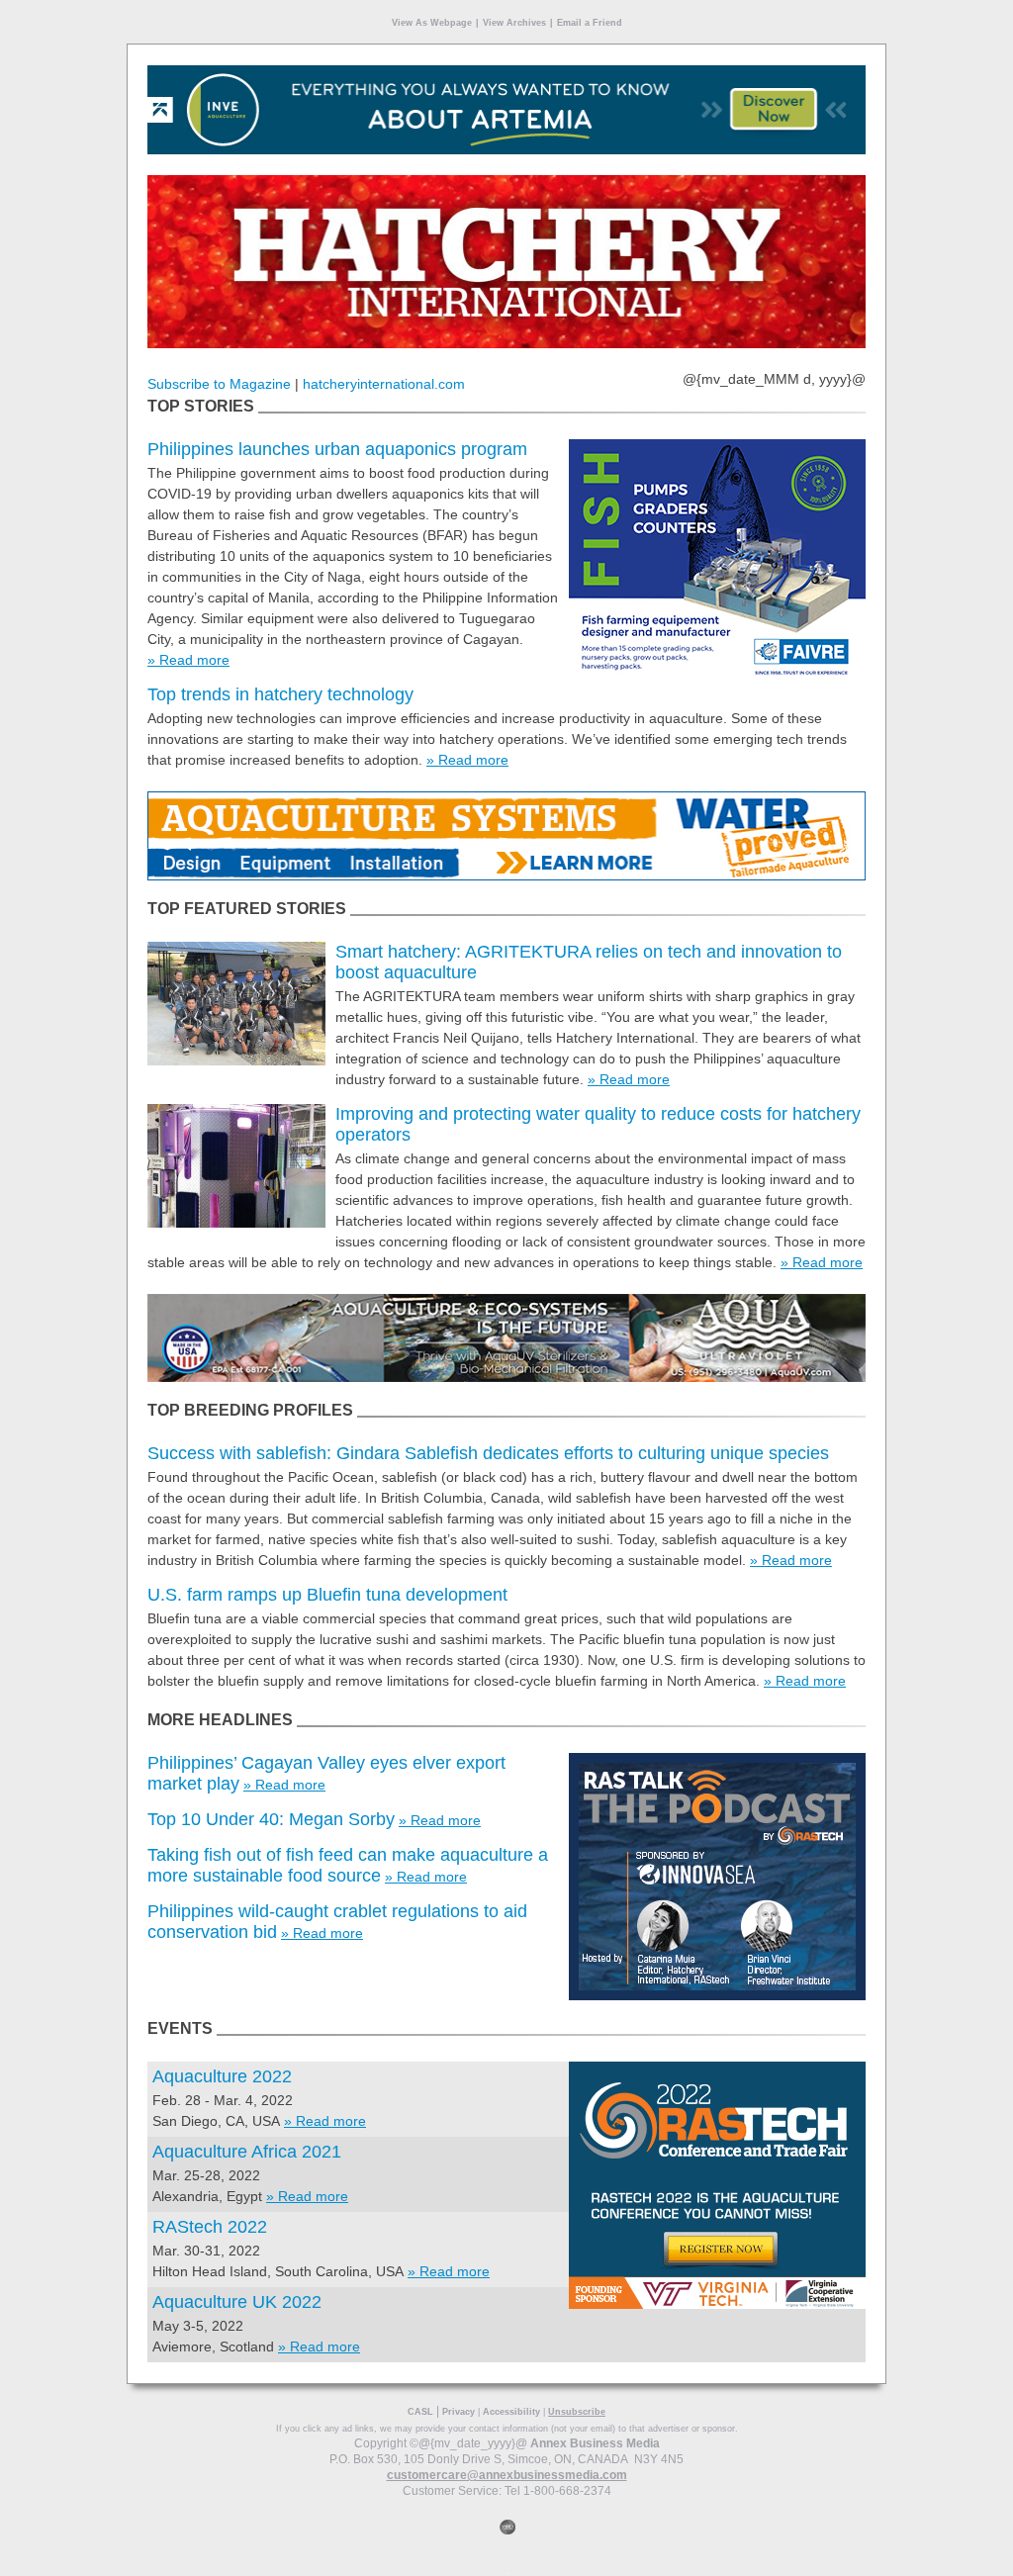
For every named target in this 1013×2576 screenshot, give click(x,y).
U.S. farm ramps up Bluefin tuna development (327, 1595)
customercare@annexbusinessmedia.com (507, 2475)
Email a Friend (590, 23)
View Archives (514, 23)
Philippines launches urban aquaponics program (337, 449)
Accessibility (511, 2412)
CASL (420, 2412)
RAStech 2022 (210, 2227)
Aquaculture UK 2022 (237, 2302)
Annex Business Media (595, 2443)
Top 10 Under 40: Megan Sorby (271, 1819)
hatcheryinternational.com (384, 384)
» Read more (188, 660)
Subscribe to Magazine (219, 384)
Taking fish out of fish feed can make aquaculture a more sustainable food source (348, 1865)
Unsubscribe (577, 2412)
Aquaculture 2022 (222, 2076)
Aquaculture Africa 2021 (247, 2152)
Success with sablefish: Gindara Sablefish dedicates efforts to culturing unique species (488, 1453)
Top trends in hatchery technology (280, 694)
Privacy (459, 2412)
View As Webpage (432, 23)
